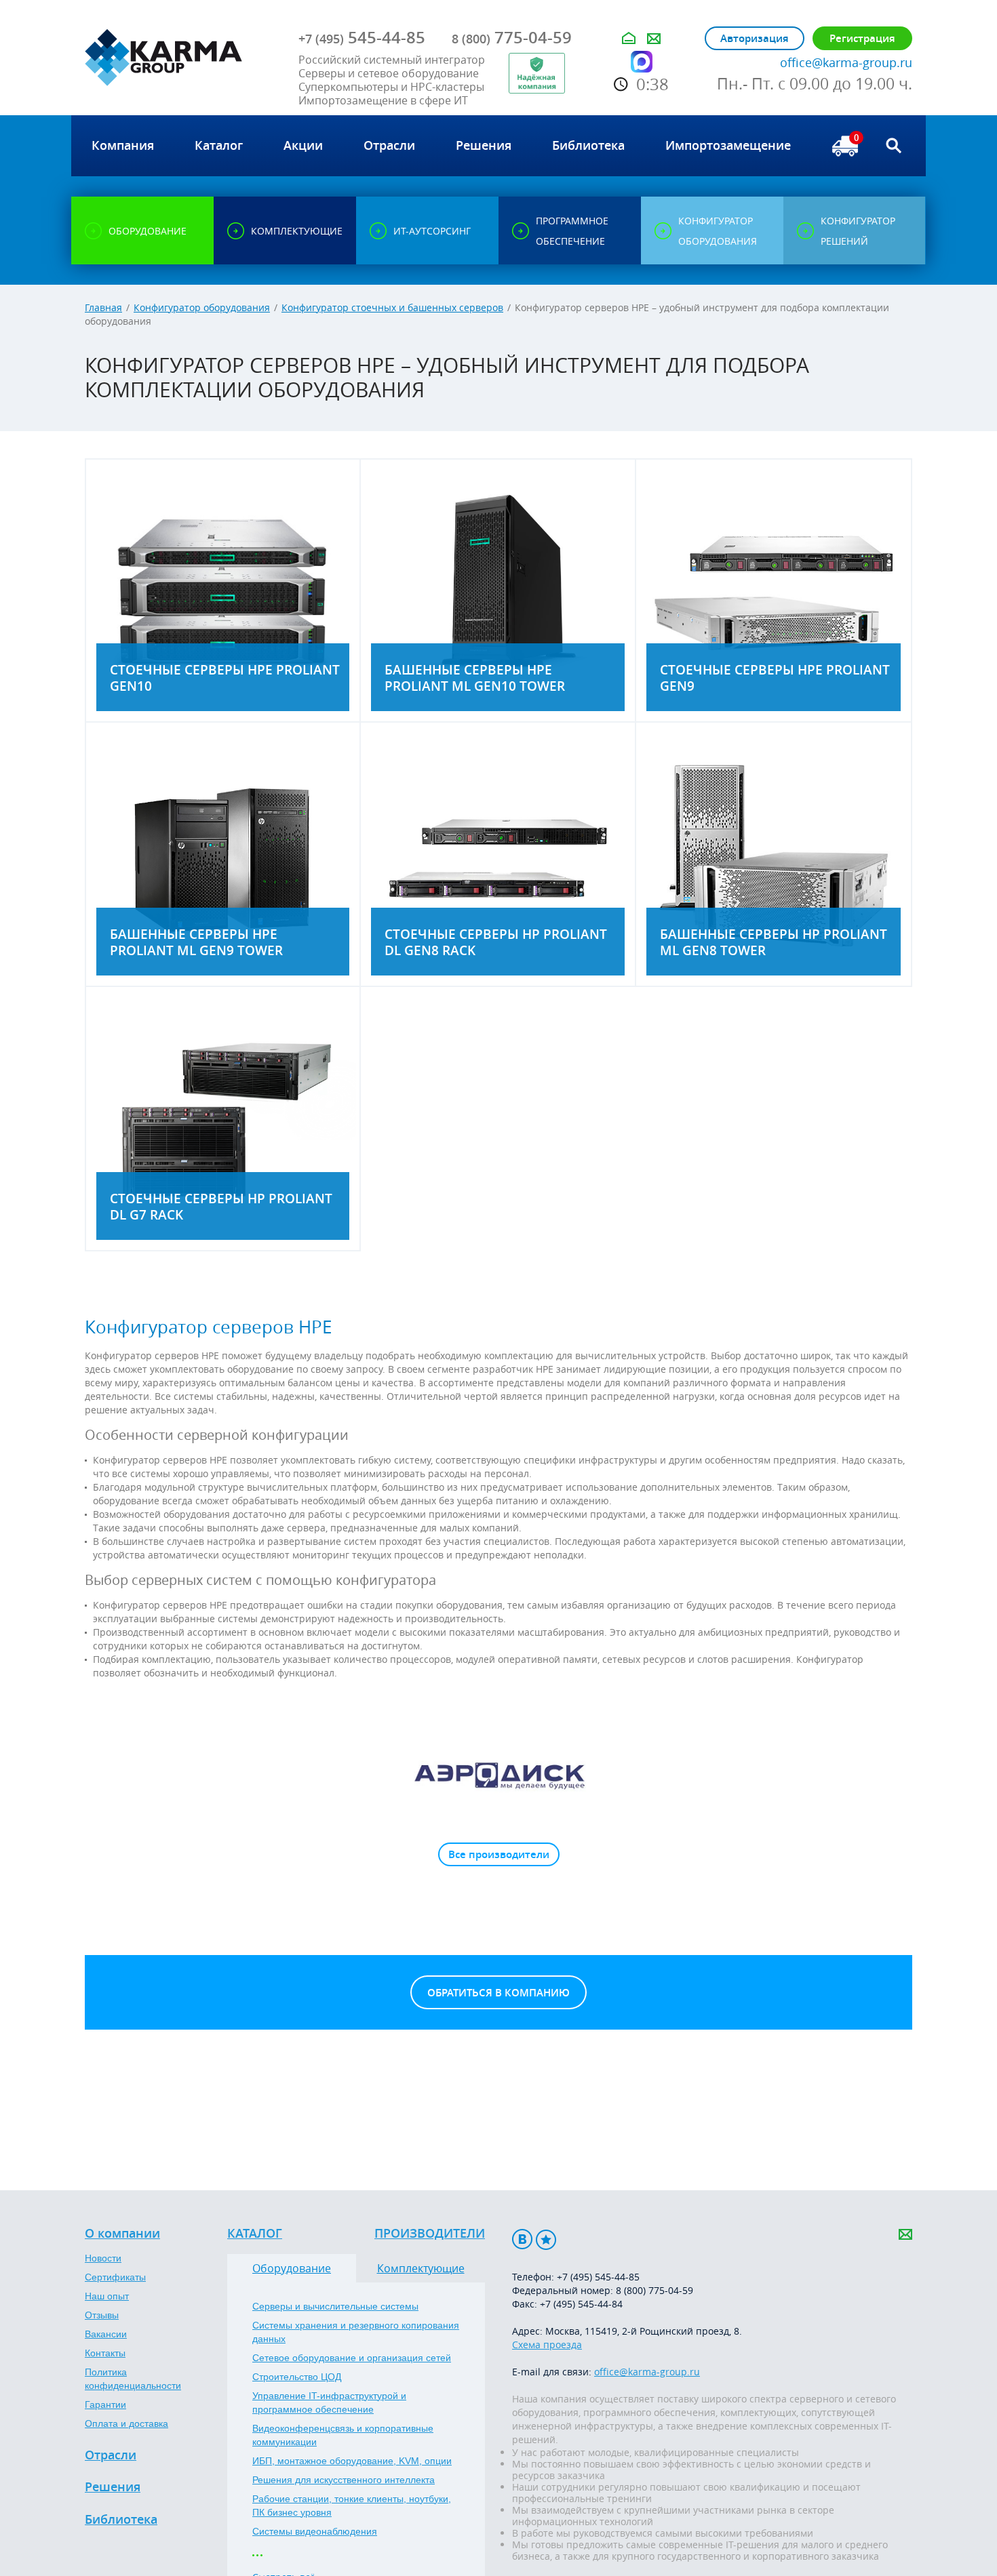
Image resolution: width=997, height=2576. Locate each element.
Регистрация (862, 38)
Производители (430, 2234)
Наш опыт (107, 2296)
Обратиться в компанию (498, 1993)
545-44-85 (362, 37)
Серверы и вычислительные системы (335, 2306)
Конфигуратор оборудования (202, 307)
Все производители (499, 1854)
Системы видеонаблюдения (315, 2531)
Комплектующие (421, 2268)
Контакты (105, 2353)
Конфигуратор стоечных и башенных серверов (392, 307)
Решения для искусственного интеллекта (344, 2480)
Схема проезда (547, 2344)
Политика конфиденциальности (133, 2379)
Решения (113, 2487)
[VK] (522, 2239)
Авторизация (755, 38)
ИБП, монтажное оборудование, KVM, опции (352, 2461)
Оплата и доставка (126, 2423)
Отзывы (102, 2315)
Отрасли (111, 2455)
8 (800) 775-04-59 (654, 2290)
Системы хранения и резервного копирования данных (356, 2332)
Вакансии (106, 2334)
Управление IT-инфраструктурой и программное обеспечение (329, 2402)
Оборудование (292, 2268)
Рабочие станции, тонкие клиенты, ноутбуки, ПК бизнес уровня (352, 2505)
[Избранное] (546, 2239)
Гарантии (105, 2404)
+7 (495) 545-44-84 (581, 2304)
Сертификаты (115, 2277)
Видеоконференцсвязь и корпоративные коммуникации (343, 2435)
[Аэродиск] (498, 1775)
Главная (103, 307)
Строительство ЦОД (297, 2377)
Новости (103, 2258)
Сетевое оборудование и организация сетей (352, 2358)
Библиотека (121, 2520)
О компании (122, 2234)
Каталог (255, 2234)
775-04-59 (512, 37)
